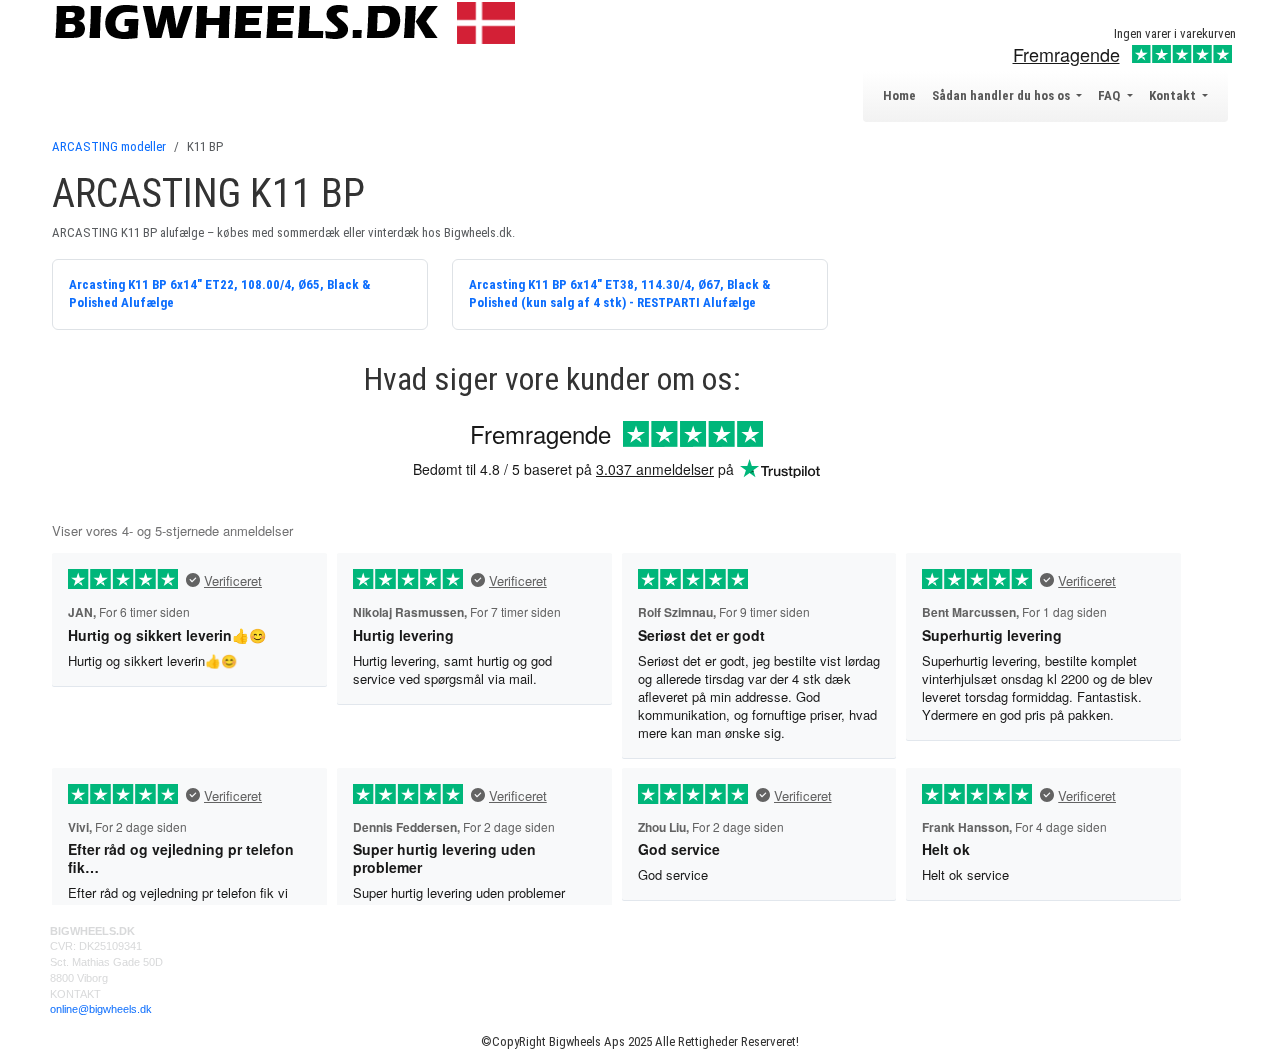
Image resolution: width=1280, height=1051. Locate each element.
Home (899, 95)
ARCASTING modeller (109, 146)
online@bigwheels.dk (101, 1009)
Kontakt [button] (1174, 95)
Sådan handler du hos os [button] (1002, 95)
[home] (289, 21)
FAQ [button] (1110, 95)
